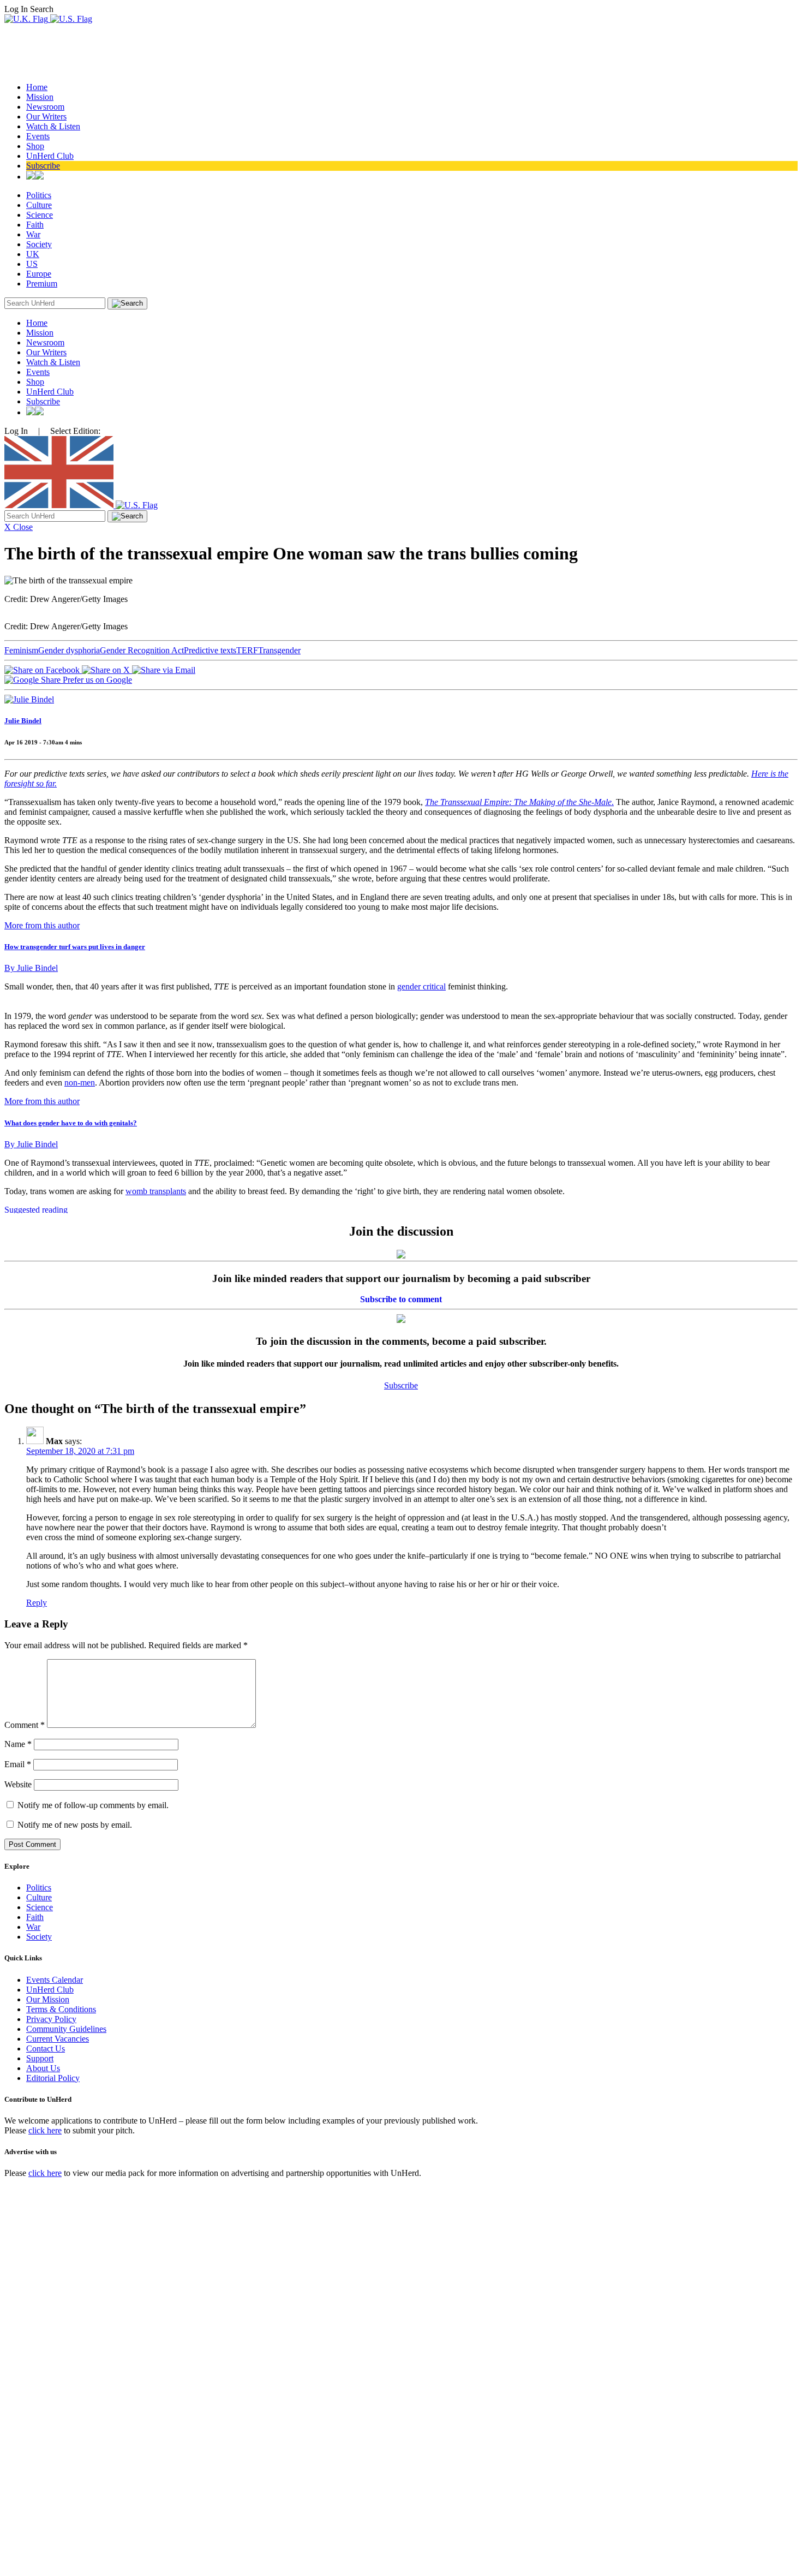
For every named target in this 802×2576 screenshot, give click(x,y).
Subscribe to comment (401, 1299)
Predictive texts (210, 650)
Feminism (21, 650)
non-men (80, 1083)
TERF (247, 650)
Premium (42, 284)
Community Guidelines (66, 2029)
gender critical (421, 986)
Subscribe (43, 166)
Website (18, 1784)
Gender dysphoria (69, 650)
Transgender (279, 650)
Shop (35, 146)
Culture (39, 205)
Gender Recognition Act (142, 650)
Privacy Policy (51, 2019)
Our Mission (48, 1999)
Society (39, 244)
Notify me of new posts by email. (75, 1825)
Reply (37, 1603)
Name (18, 1744)
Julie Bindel (23, 721)
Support (40, 2058)
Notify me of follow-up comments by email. (93, 1805)
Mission (40, 97)
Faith (35, 225)
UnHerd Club (50, 156)
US (32, 264)
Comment (25, 1725)
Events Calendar (55, 1980)
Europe (39, 274)
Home (37, 87)
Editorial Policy (53, 2078)
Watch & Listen (53, 126)
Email (18, 1764)
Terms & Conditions (61, 2009)
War (33, 234)
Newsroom (45, 107)
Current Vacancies (58, 2039)
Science (40, 215)
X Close (19, 527)
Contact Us (46, 2049)
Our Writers (46, 117)
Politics (39, 195)
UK (33, 254)
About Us (43, 2068)
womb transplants (156, 1191)
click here (45, 2130)
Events (38, 136)
